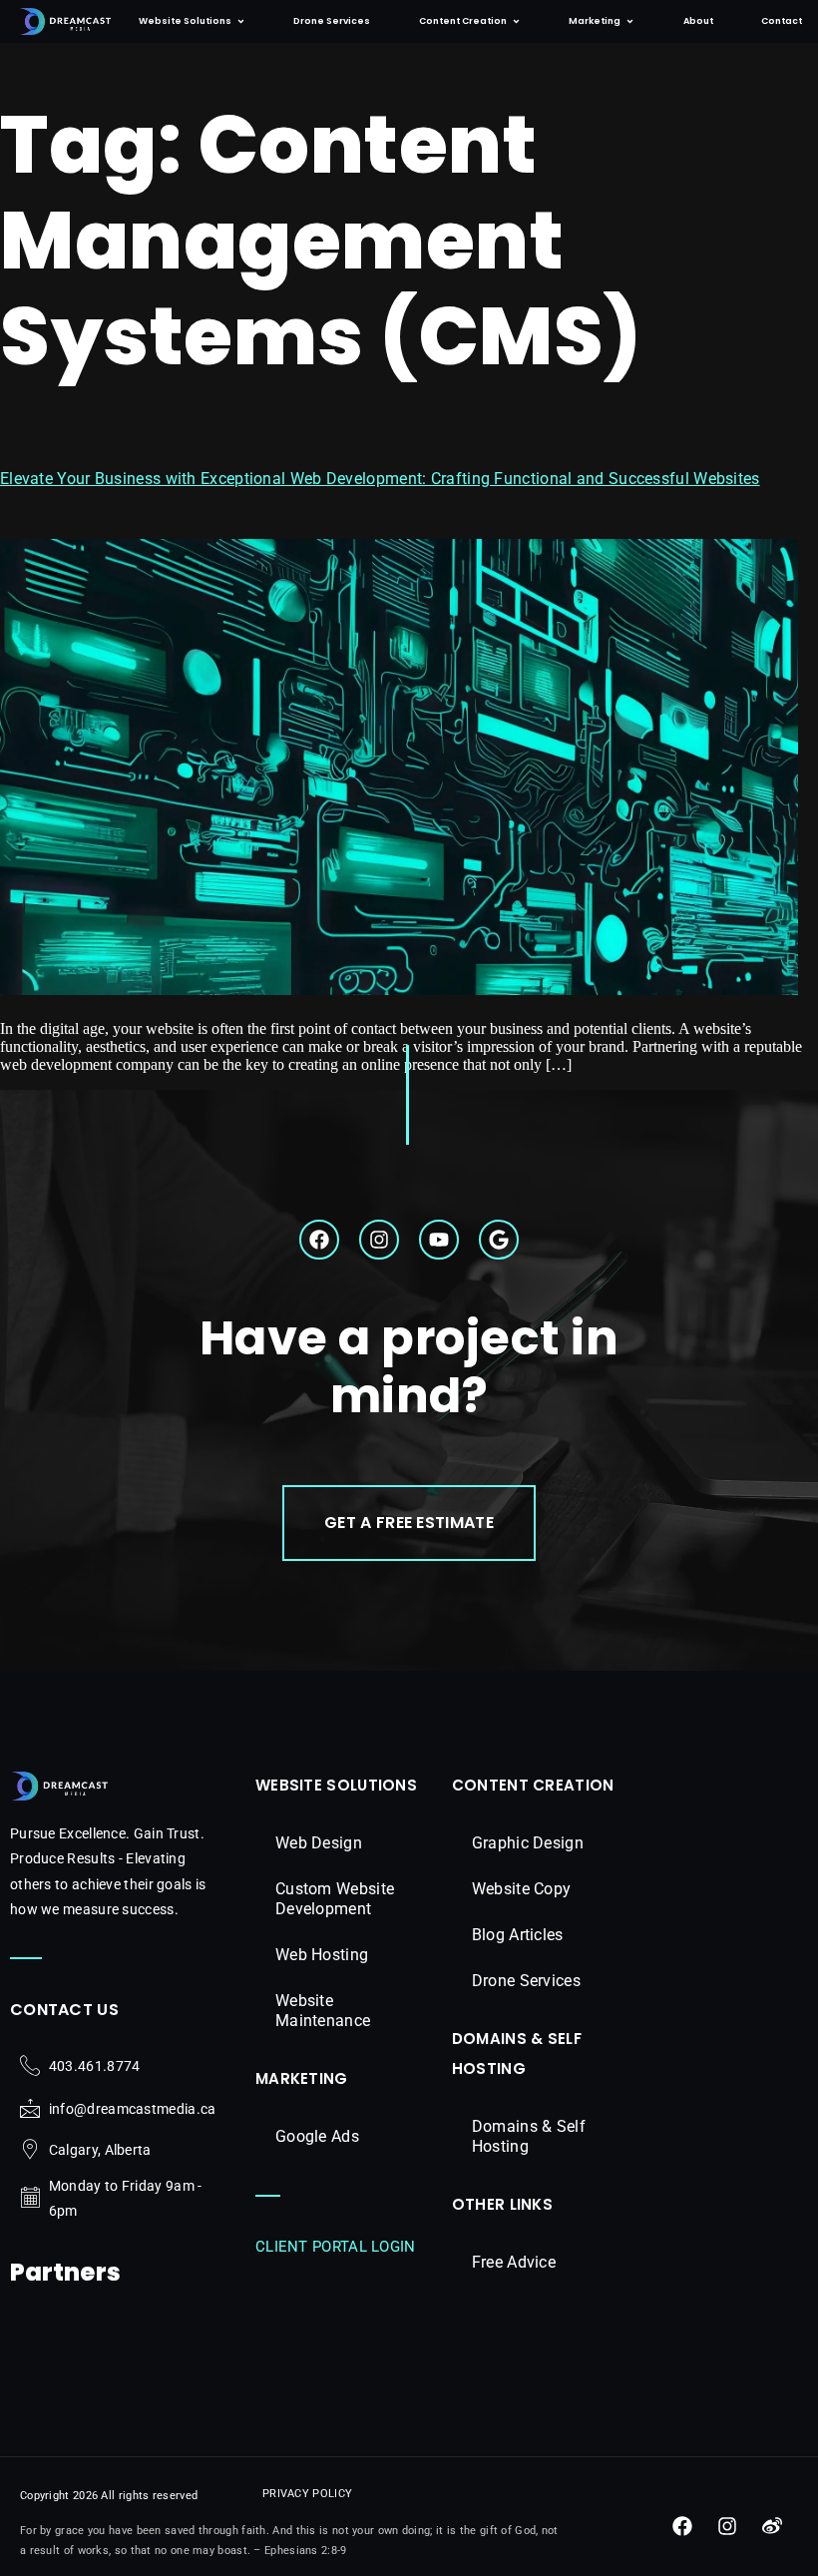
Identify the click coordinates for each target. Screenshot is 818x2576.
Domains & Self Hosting (529, 2136)
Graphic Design (528, 1843)
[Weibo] (772, 2526)
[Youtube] (439, 1240)
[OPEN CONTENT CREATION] (516, 21)
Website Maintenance (323, 2011)
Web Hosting (322, 1955)
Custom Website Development (335, 1899)
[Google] (499, 1240)
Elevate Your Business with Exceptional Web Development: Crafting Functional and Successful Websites (380, 479)
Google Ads (317, 2136)
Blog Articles (518, 1935)
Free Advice (514, 2262)
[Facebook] (319, 1240)
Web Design (319, 1843)
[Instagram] (379, 1240)
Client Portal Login (336, 2247)
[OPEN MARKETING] (630, 21)
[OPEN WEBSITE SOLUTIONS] (241, 21)
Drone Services (526, 1981)
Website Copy (522, 1889)
